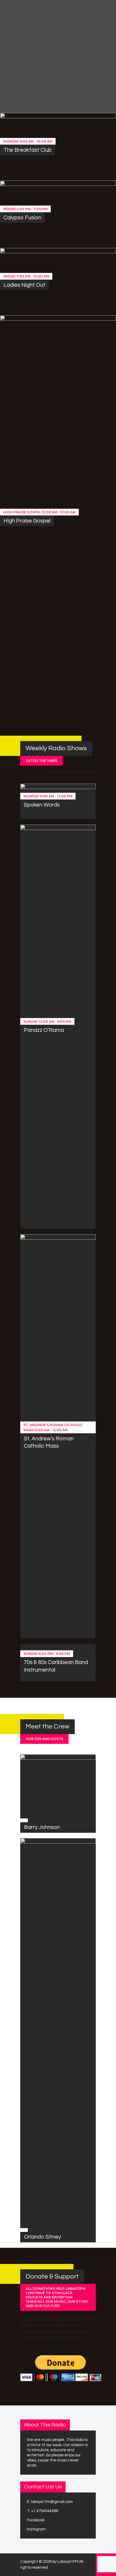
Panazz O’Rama (44, 1030)
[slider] (103, 83)
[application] (76, 83)
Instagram (36, 2529)
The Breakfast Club (28, 150)
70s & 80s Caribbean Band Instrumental (56, 1666)
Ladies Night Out (24, 285)
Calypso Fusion (22, 218)
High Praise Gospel (27, 521)
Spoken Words (42, 805)
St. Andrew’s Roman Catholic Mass (49, 1442)
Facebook (36, 2520)
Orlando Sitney (42, 2237)
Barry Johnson (42, 1827)
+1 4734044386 (45, 2511)
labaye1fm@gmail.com (52, 2502)
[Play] (21, 76)
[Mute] (91, 83)
